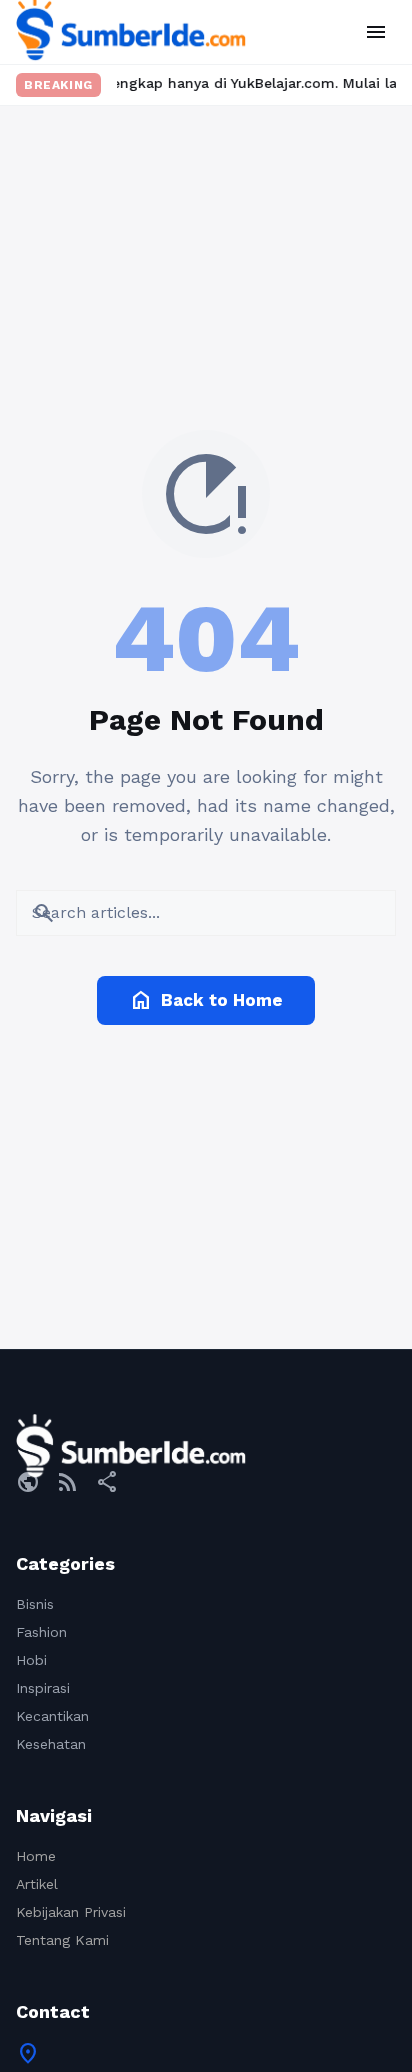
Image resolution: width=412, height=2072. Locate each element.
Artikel (37, 1884)
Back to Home (206, 1000)
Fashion (41, 1632)
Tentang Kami (62, 1940)
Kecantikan (52, 1716)
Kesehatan (51, 1744)
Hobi (31, 1660)
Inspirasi (43, 1688)
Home (36, 1856)
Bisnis (35, 1604)
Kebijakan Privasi (71, 1912)
